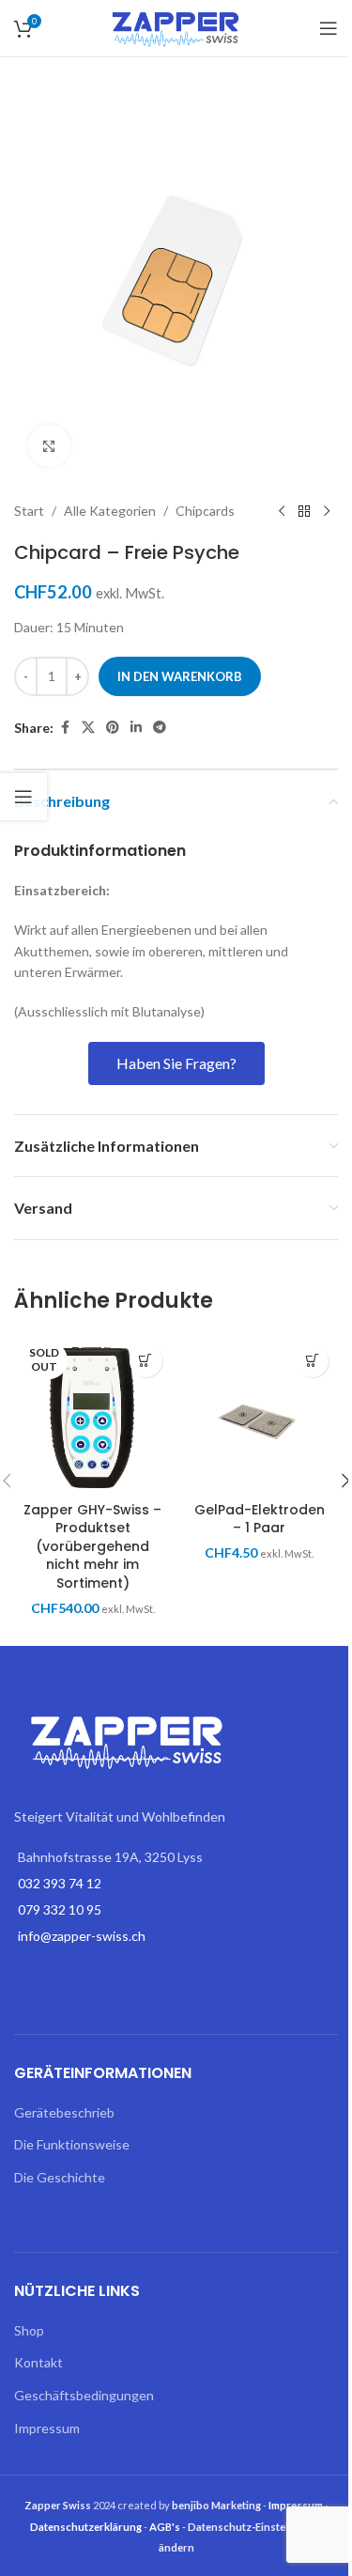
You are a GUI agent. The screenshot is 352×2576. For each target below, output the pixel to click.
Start (29, 511)
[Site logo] (176, 27)
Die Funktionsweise (72, 2144)
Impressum (47, 2428)
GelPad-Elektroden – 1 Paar (260, 1519)
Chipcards (205, 511)
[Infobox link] (176, 852)
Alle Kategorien (110, 511)
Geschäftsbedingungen (84, 2395)
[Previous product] (282, 511)
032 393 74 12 (60, 1883)
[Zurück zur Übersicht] (304, 511)
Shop (29, 2330)
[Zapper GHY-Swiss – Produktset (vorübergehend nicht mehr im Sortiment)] (93, 1414)
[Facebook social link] (65, 728)
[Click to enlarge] (49, 446)
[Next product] (327, 511)
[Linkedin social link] (136, 728)
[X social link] (88, 728)
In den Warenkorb (180, 676)
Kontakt (38, 2362)
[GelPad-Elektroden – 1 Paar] (260, 1414)
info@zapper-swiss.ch (82, 1936)
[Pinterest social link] (113, 728)
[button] (312, 1361)
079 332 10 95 (60, 1909)
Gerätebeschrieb (64, 2112)
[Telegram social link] (160, 728)
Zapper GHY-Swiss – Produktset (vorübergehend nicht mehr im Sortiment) (92, 1546)
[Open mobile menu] (329, 28)
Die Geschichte (60, 2177)
